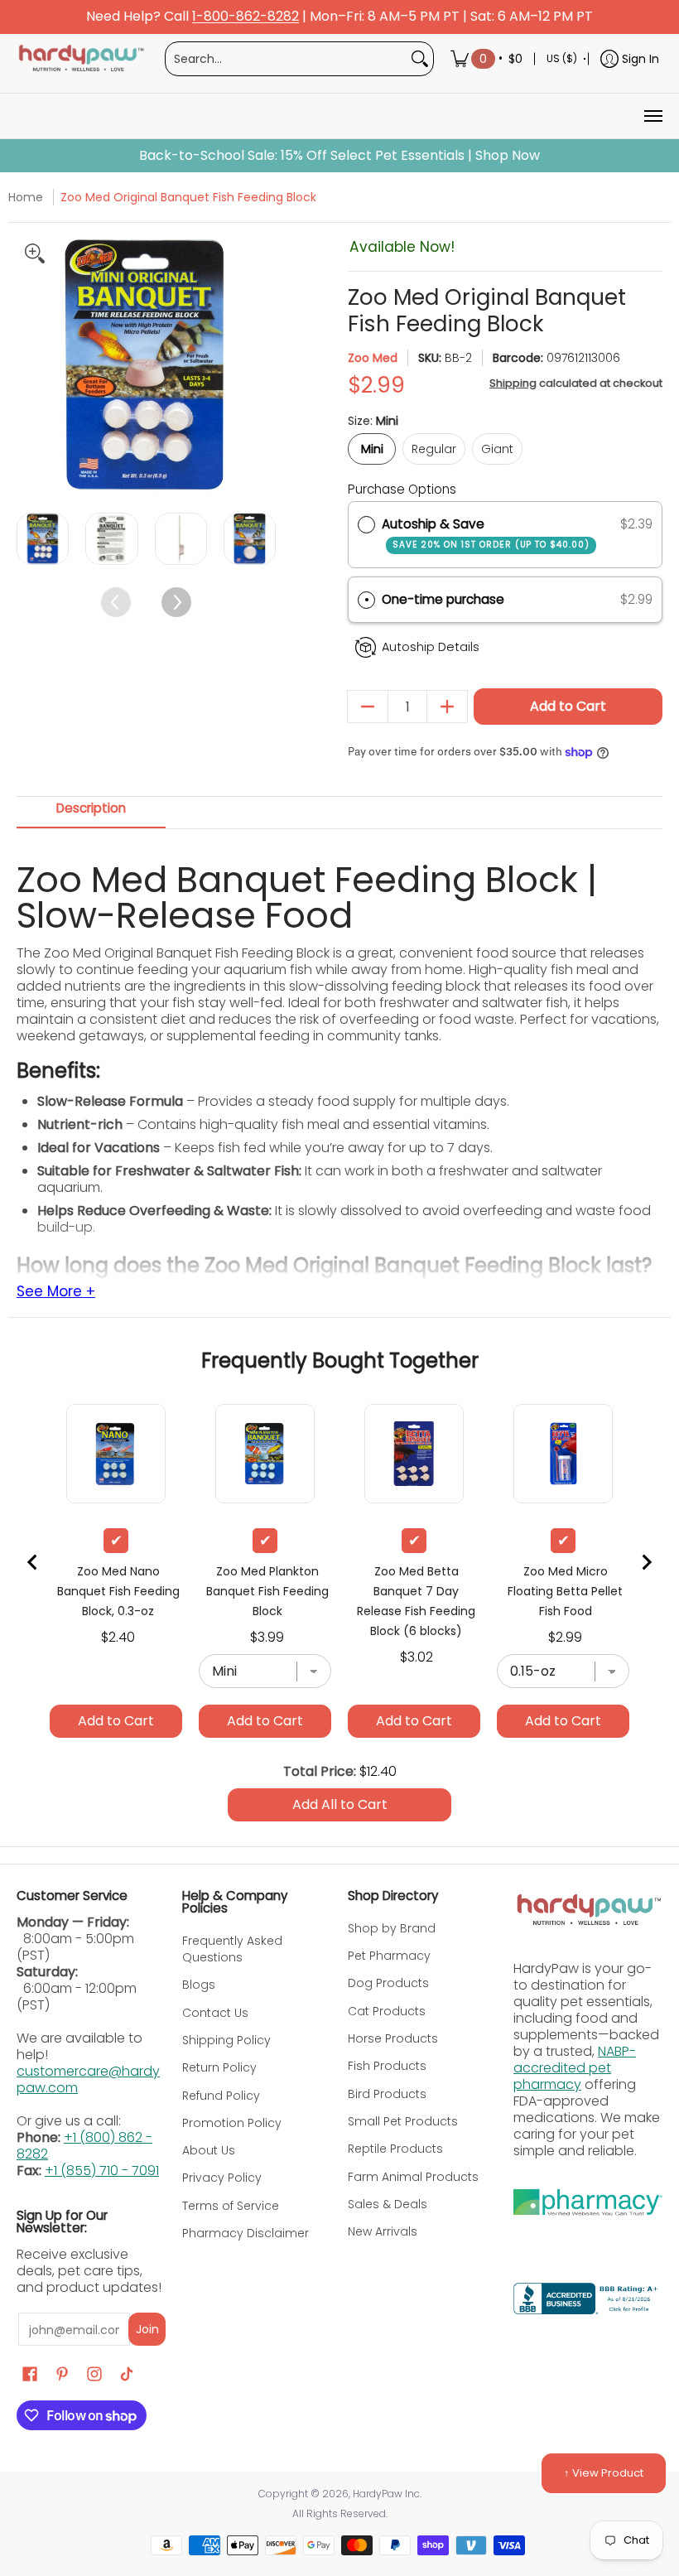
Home (26, 197)
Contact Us (215, 2013)
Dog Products (388, 1983)
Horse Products (393, 2038)
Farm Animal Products (413, 2177)
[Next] (261, 365)
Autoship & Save (486, 533)
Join (147, 2329)
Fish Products (387, 2066)
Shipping (513, 383)
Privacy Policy (222, 2178)
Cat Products (387, 2011)
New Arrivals (383, 2231)
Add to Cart (568, 706)
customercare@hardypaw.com (88, 2079)
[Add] (447, 707)
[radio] (366, 524)
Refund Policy (221, 2096)
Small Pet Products (403, 2121)
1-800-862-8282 (246, 17)
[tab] (91, 813)
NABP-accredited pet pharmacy (575, 2068)
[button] (505, 600)
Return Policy (219, 2067)
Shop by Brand (392, 1928)
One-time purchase (443, 599)
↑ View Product (604, 2473)
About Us (209, 2150)
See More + (56, 1292)
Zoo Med (373, 358)
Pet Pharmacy (389, 1956)
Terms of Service (231, 2206)
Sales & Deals (388, 2204)
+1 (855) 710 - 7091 (102, 2171)
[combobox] (286, 59)
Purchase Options (402, 489)
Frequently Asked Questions (232, 1949)
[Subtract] (368, 707)
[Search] (420, 59)
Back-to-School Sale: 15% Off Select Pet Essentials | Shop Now (339, 156)
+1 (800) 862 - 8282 (84, 2146)
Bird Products (387, 2094)
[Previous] (31, 365)
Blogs (199, 1985)
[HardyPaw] (80, 59)
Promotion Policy (232, 2123)
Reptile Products (395, 2149)
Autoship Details (431, 647)
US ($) (562, 58)
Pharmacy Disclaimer (246, 2233)
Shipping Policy (226, 2040)
